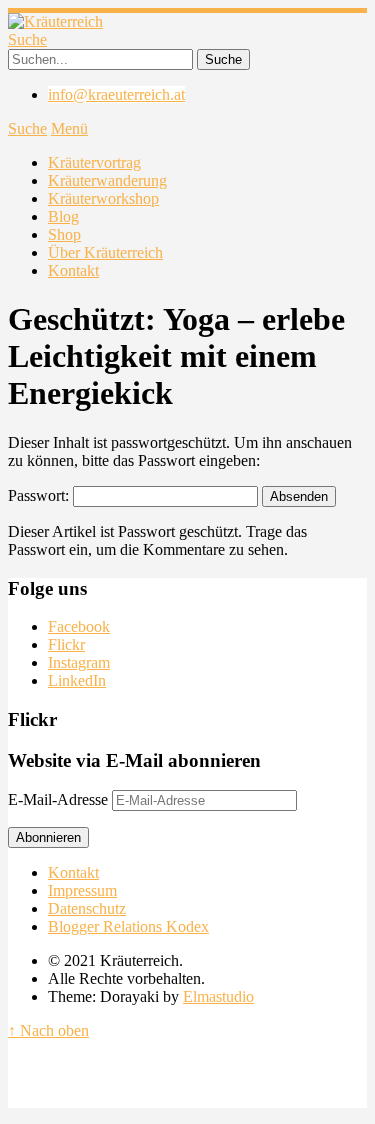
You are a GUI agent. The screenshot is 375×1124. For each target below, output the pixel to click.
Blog (63, 216)
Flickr (66, 644)
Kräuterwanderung (107, 180)
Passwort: (40, 495)
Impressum (82, 890)
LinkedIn (77, 680)
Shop (64, 234)
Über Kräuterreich (105, 252)
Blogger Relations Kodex (128, 926)
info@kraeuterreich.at (116, 94)
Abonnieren (48, 837)
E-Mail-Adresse (60, 799)
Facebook (79, 626)
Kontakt (73, 270)
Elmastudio (218, 996)
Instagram (79, 662)
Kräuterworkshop (103, 198)
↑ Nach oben (48, 1030)
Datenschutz (87, 908)
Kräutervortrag (94, 162)
